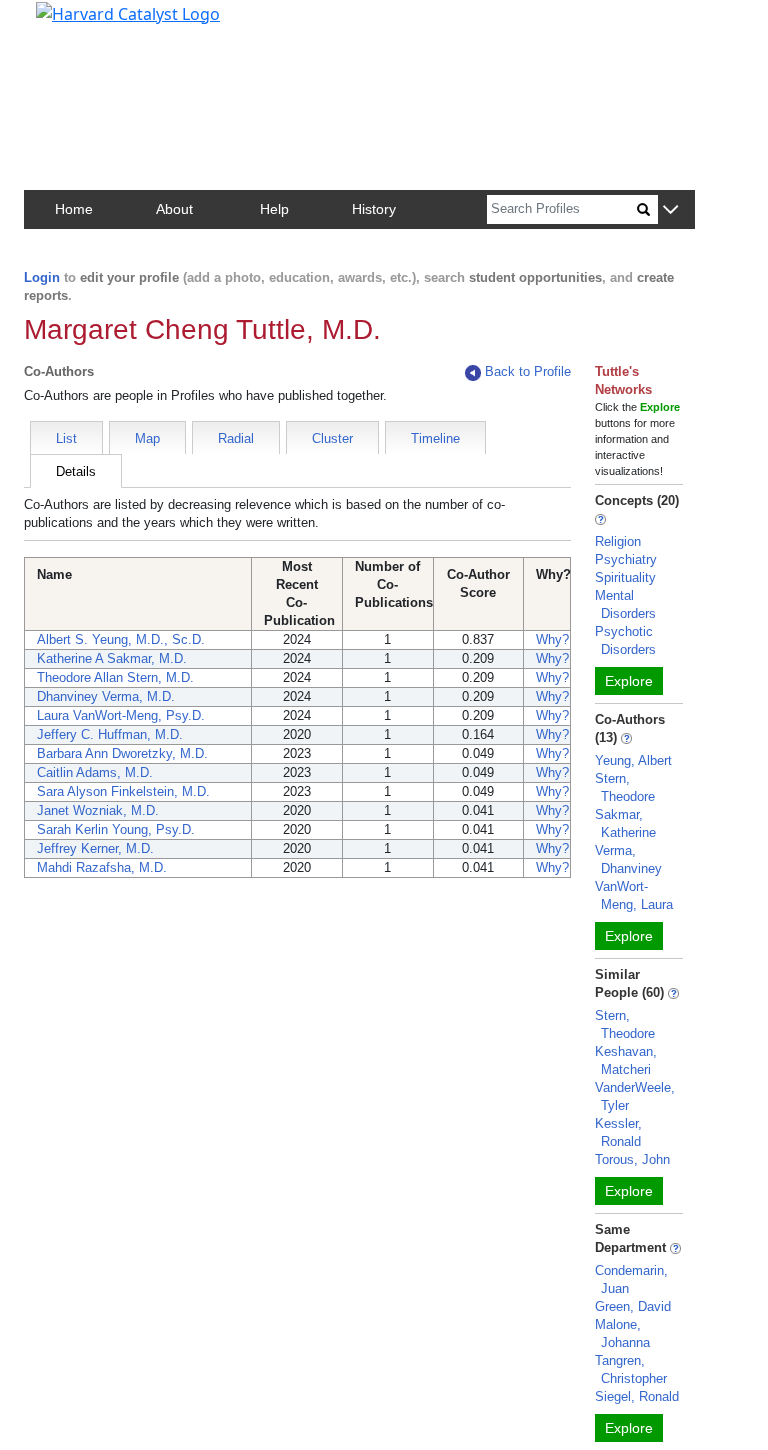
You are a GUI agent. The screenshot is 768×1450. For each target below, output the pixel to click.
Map (147, 438)
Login (42, 277)
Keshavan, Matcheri (626, 1060)
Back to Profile (528, 371)
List (66, 438)
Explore (629, 681)
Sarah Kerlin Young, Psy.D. (116, 829)
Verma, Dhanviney (628, 859)
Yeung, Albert (633, 760)
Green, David (633, 1306)
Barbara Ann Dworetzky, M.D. (122, 753)
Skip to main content (83, 24)
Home (74, 209)
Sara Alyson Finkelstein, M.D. (123, 791)
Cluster (332, 438)
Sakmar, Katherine (625, 823)
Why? (552, 639)
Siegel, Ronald (637, 1396)
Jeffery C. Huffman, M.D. (110, 734)
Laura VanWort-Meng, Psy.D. (121, 715)
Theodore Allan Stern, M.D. (115, 677)
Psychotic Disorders (625, 640)
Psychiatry (626, 559)
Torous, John (632, 1159)
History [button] (374, 209)
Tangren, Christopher (631, 1369)
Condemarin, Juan (631, 1279)
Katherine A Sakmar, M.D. (112, 658)
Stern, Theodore (625, 787)
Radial (236, 438)
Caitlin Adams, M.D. (95, 772)
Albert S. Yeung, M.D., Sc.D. (121, 639)
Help (274, 209)
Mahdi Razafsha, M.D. (102, 867)
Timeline (435, 438)
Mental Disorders (625, 604)
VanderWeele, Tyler (635, 1096)
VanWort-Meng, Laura (634, 895)
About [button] (174, 209)
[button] (670, 210)
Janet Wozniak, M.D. (98, 810)
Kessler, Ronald (618, 1132)
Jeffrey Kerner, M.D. (95, 848)
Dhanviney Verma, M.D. (106, 696)
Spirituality (625, 577)
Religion (618, 541)
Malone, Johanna (622, 1333)
